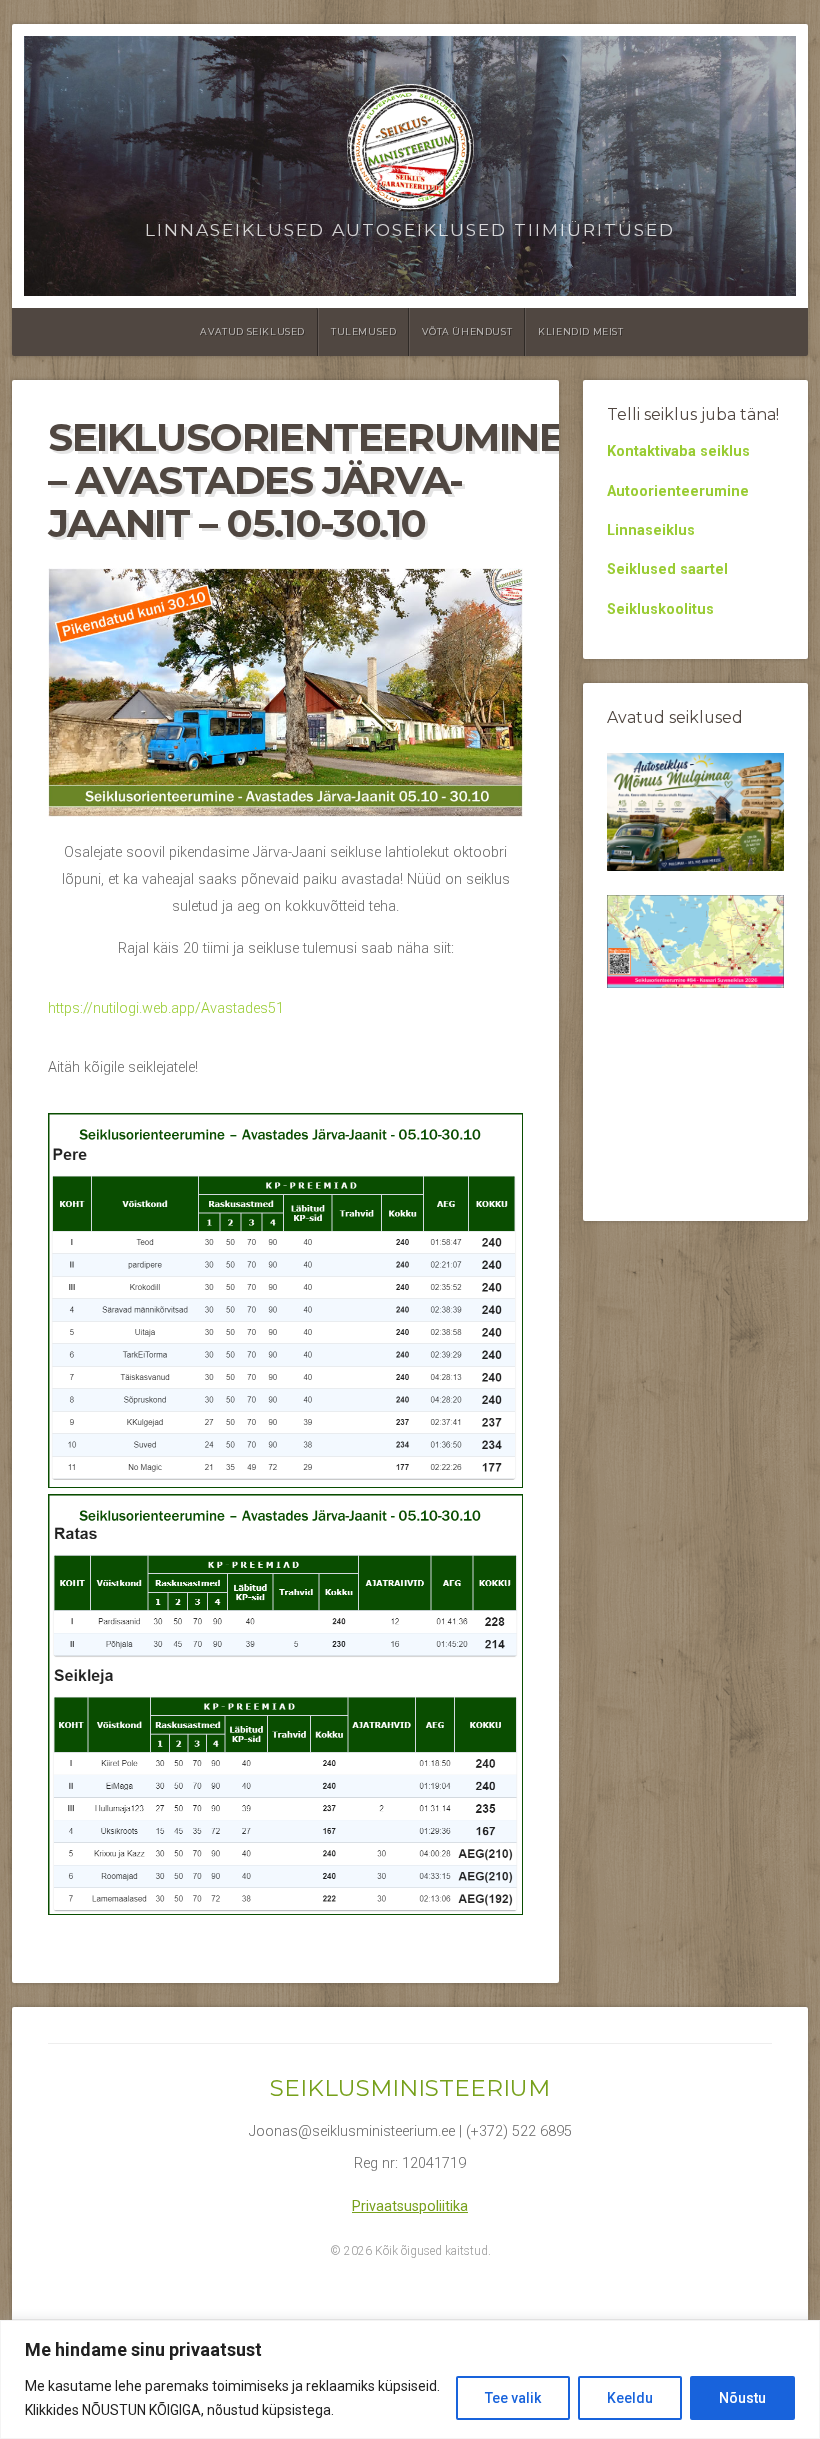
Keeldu (630, 2398)
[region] (410, 2379)
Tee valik (513, 2398)
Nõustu (742, 2398)
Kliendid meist (580, 331)
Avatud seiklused (252, 331)
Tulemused (363, 331)
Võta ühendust (467, 331)
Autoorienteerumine (678, 491)
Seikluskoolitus (660, 609)
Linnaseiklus (651, 530)
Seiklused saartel (667, 569)
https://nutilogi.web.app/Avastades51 (166, 1008)
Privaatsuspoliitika (410, 2206)
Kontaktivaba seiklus (678, 451)
